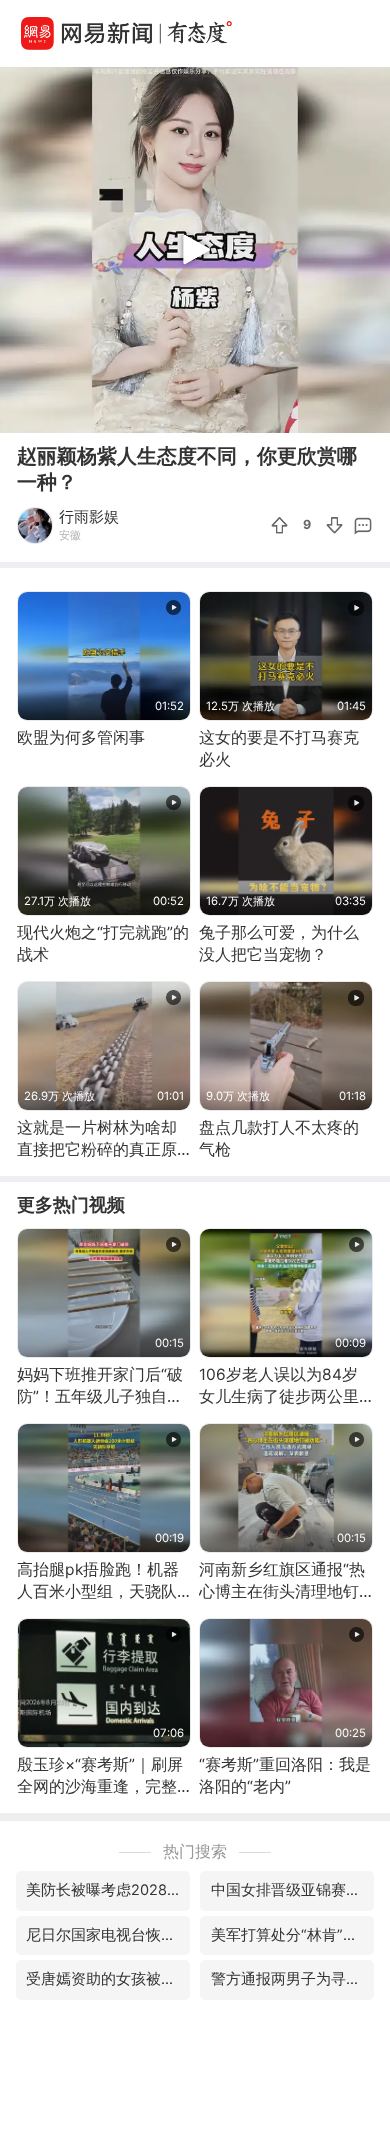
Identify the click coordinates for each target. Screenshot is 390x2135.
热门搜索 (195, 1851)
